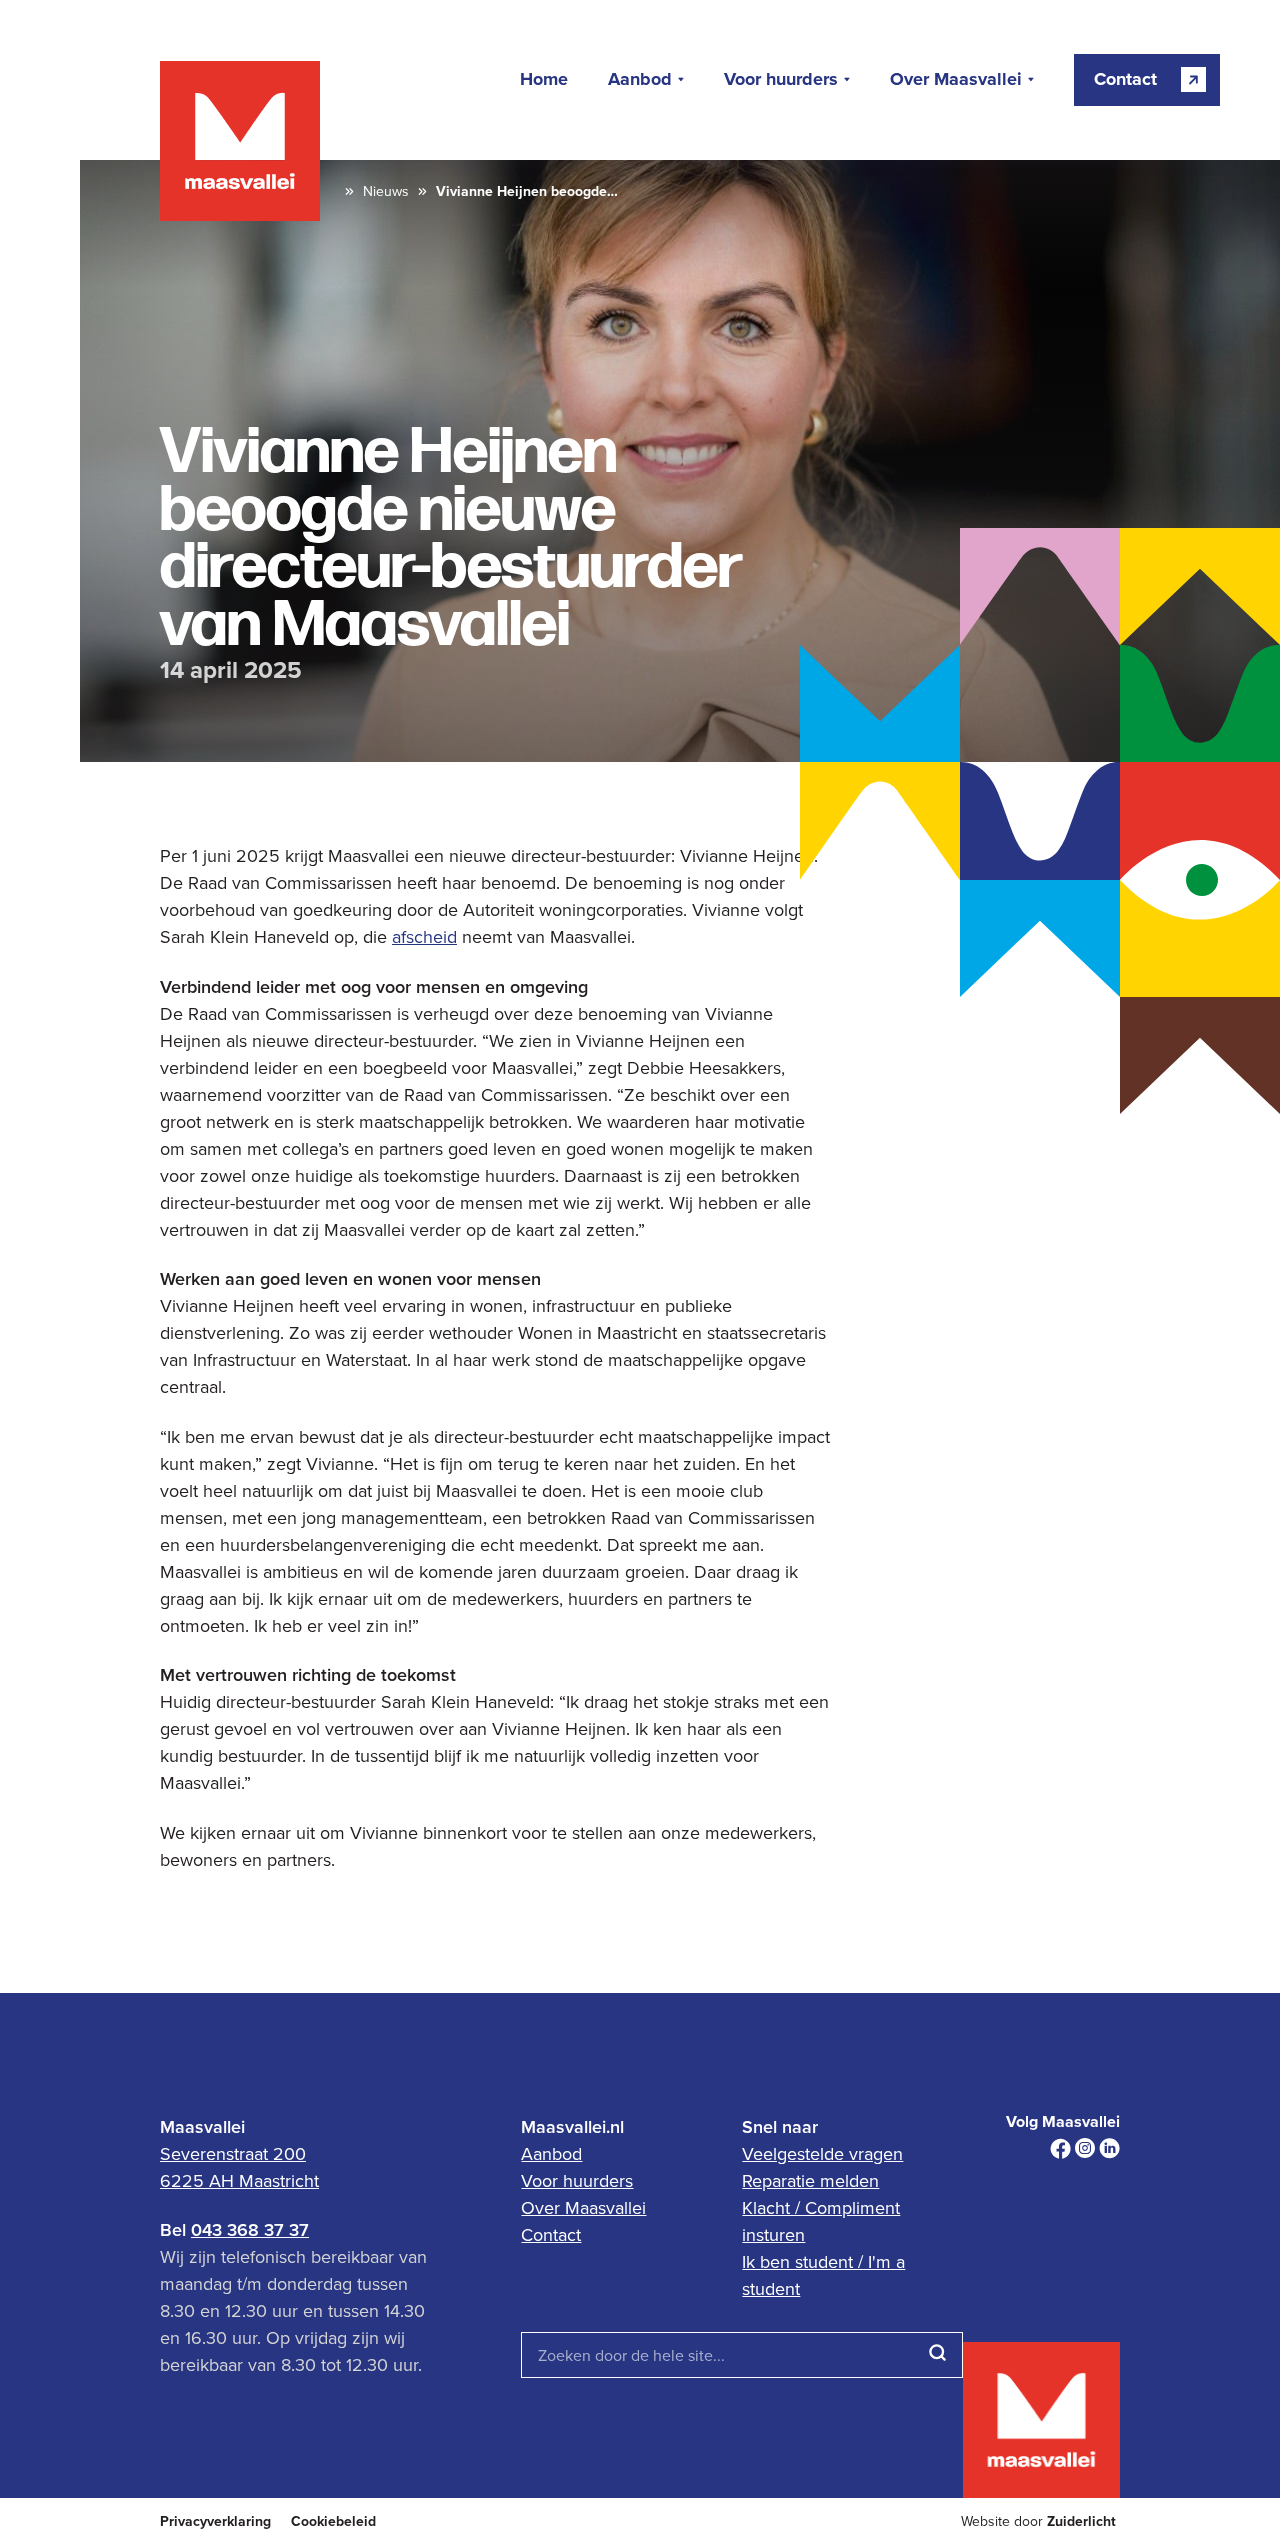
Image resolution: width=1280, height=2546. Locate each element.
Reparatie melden (810, 2180)
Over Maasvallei (956, 80)
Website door (1038, 2521)
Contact (551, 2234)
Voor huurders (781, 80)
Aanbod (640, 80)
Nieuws (386, 191)
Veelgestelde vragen (822, 2153)
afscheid (424, 936)
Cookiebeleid (333, 2521)
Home (544, 80)
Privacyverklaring (215, 2521)
